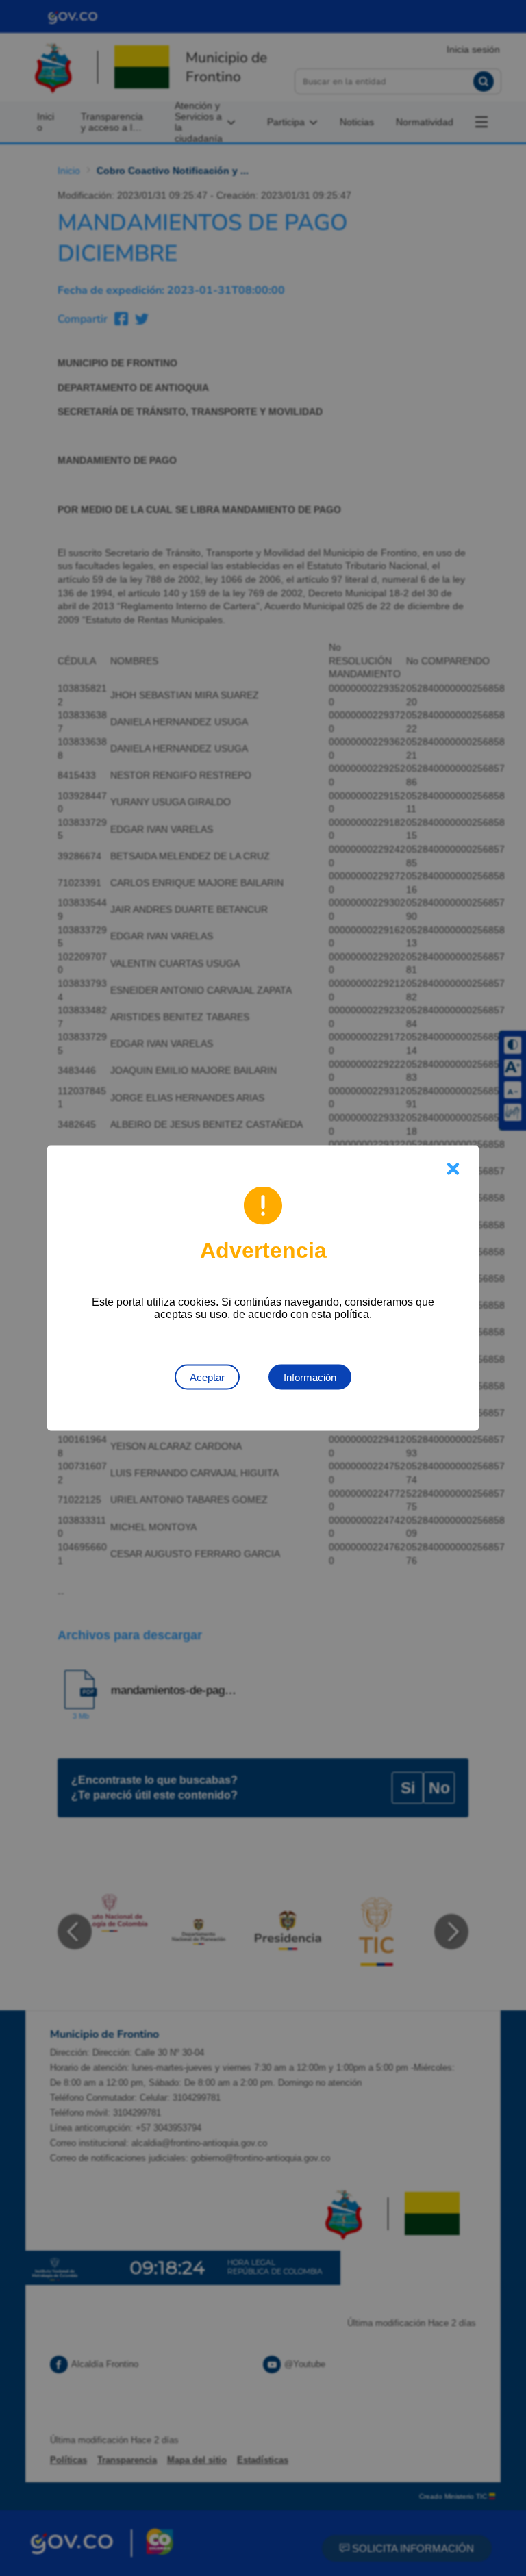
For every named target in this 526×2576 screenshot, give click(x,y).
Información (310, 1377)
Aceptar (207, 1377)
